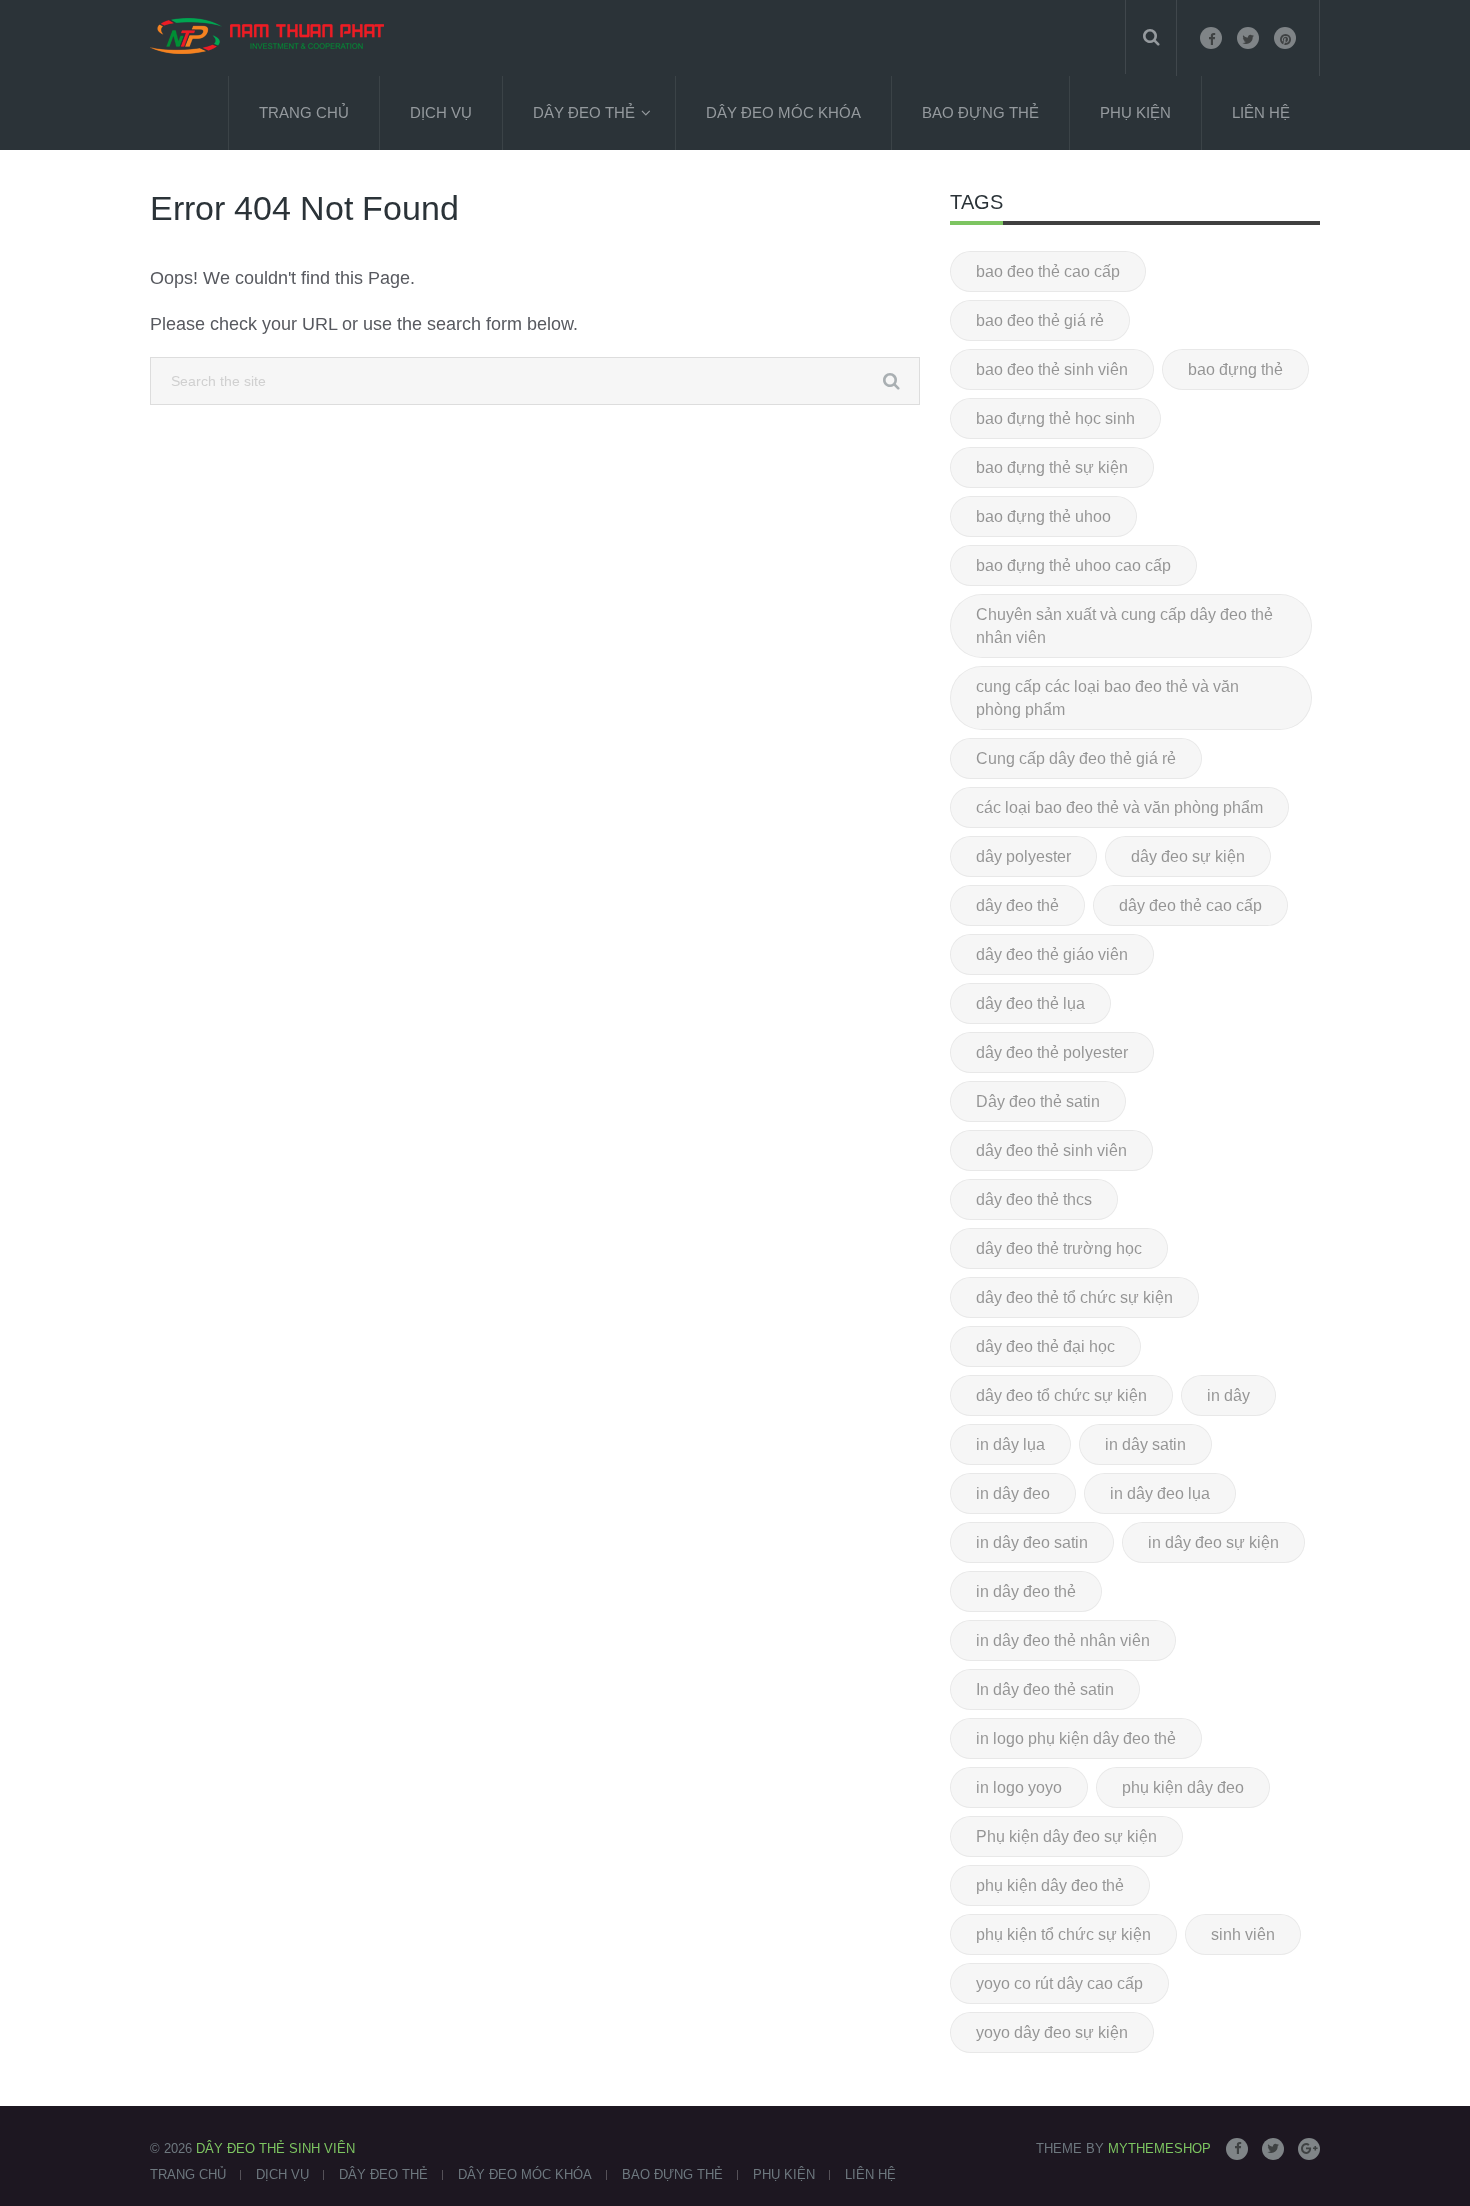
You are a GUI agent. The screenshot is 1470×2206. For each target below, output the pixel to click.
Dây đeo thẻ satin (1038, 1101)
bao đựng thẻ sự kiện (1052, 467)
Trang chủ (304, 112)
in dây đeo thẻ (1026, 1591)
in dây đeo (1013, 1493)
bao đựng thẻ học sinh (1055, 418)
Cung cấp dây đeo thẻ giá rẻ (1076, 758)
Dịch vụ (441, 112)
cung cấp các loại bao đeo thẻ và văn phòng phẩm (1107, 698)
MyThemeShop (1159, 2148)
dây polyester (1023, 856)
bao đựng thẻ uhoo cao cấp (1073, 565)
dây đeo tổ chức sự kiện (1061, 1395)
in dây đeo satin (1032, 1542)
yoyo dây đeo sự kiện (1052, 2032)
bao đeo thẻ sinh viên (1052, 369)
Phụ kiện (1135, 112)
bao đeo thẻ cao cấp (1048, 271)
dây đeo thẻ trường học (1059, 1248)
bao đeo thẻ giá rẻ (1040, 320)
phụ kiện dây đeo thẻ (1050, 1885)
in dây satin (1145, 1444)
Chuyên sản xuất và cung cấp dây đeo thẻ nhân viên (1124, 626)
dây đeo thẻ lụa (1030, 1003)
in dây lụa (1010, 1444)
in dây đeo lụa (1160, 1493)
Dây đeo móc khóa (783, 112)
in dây (1228, 1395)
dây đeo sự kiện (1188, 856)
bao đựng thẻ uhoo (1043, 516)
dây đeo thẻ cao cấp (1190, 905)
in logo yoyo (1019, 1787)
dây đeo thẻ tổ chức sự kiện (1074, 1297)
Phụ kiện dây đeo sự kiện (1066, 1836)
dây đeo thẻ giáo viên (1052, 954)
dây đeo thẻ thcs (1034, 1199)
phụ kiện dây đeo (1183, 1787)
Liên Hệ (1261, 112)
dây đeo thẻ (1017, 905)
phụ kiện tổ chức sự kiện (1063, 1934)
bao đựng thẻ (1235, 369)
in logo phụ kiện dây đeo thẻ (1076, 1738)
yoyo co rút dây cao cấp (1059, 1983)
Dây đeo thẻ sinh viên (275, 2148)
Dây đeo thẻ (584, 112)
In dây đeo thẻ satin (1045, 1689)
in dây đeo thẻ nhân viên (1063, 1640)
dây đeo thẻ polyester (1052, 1052)
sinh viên (1243, 1934)
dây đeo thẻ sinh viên (1051, 1150)
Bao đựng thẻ (980, 112)
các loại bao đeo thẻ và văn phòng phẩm (1119, 807)
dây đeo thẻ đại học (1045, 1346)
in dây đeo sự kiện (1213, 1542)
